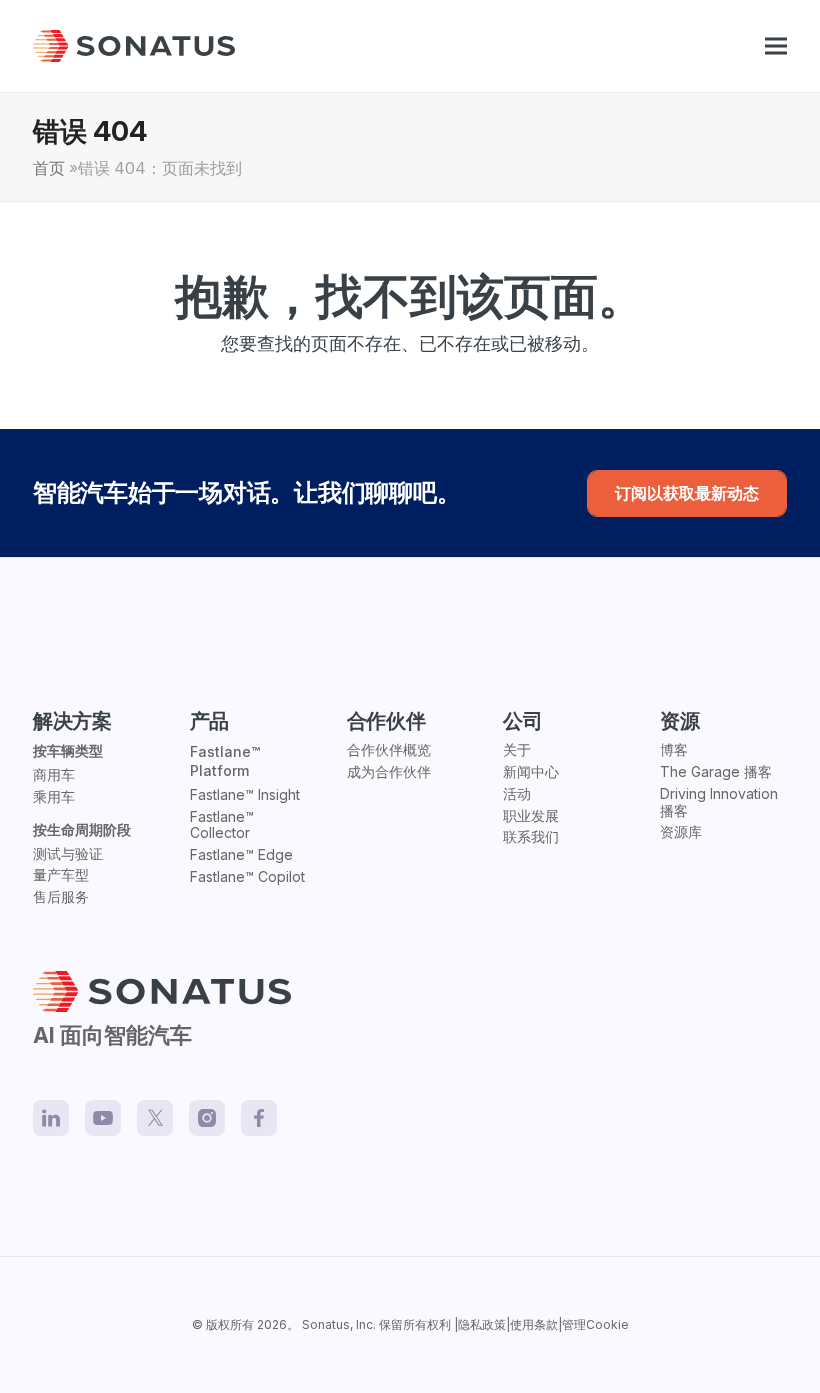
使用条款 (534, 1324)
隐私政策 (482, 1324)
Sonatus (326, 1324)
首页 (49, 168)
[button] (776, 46)
